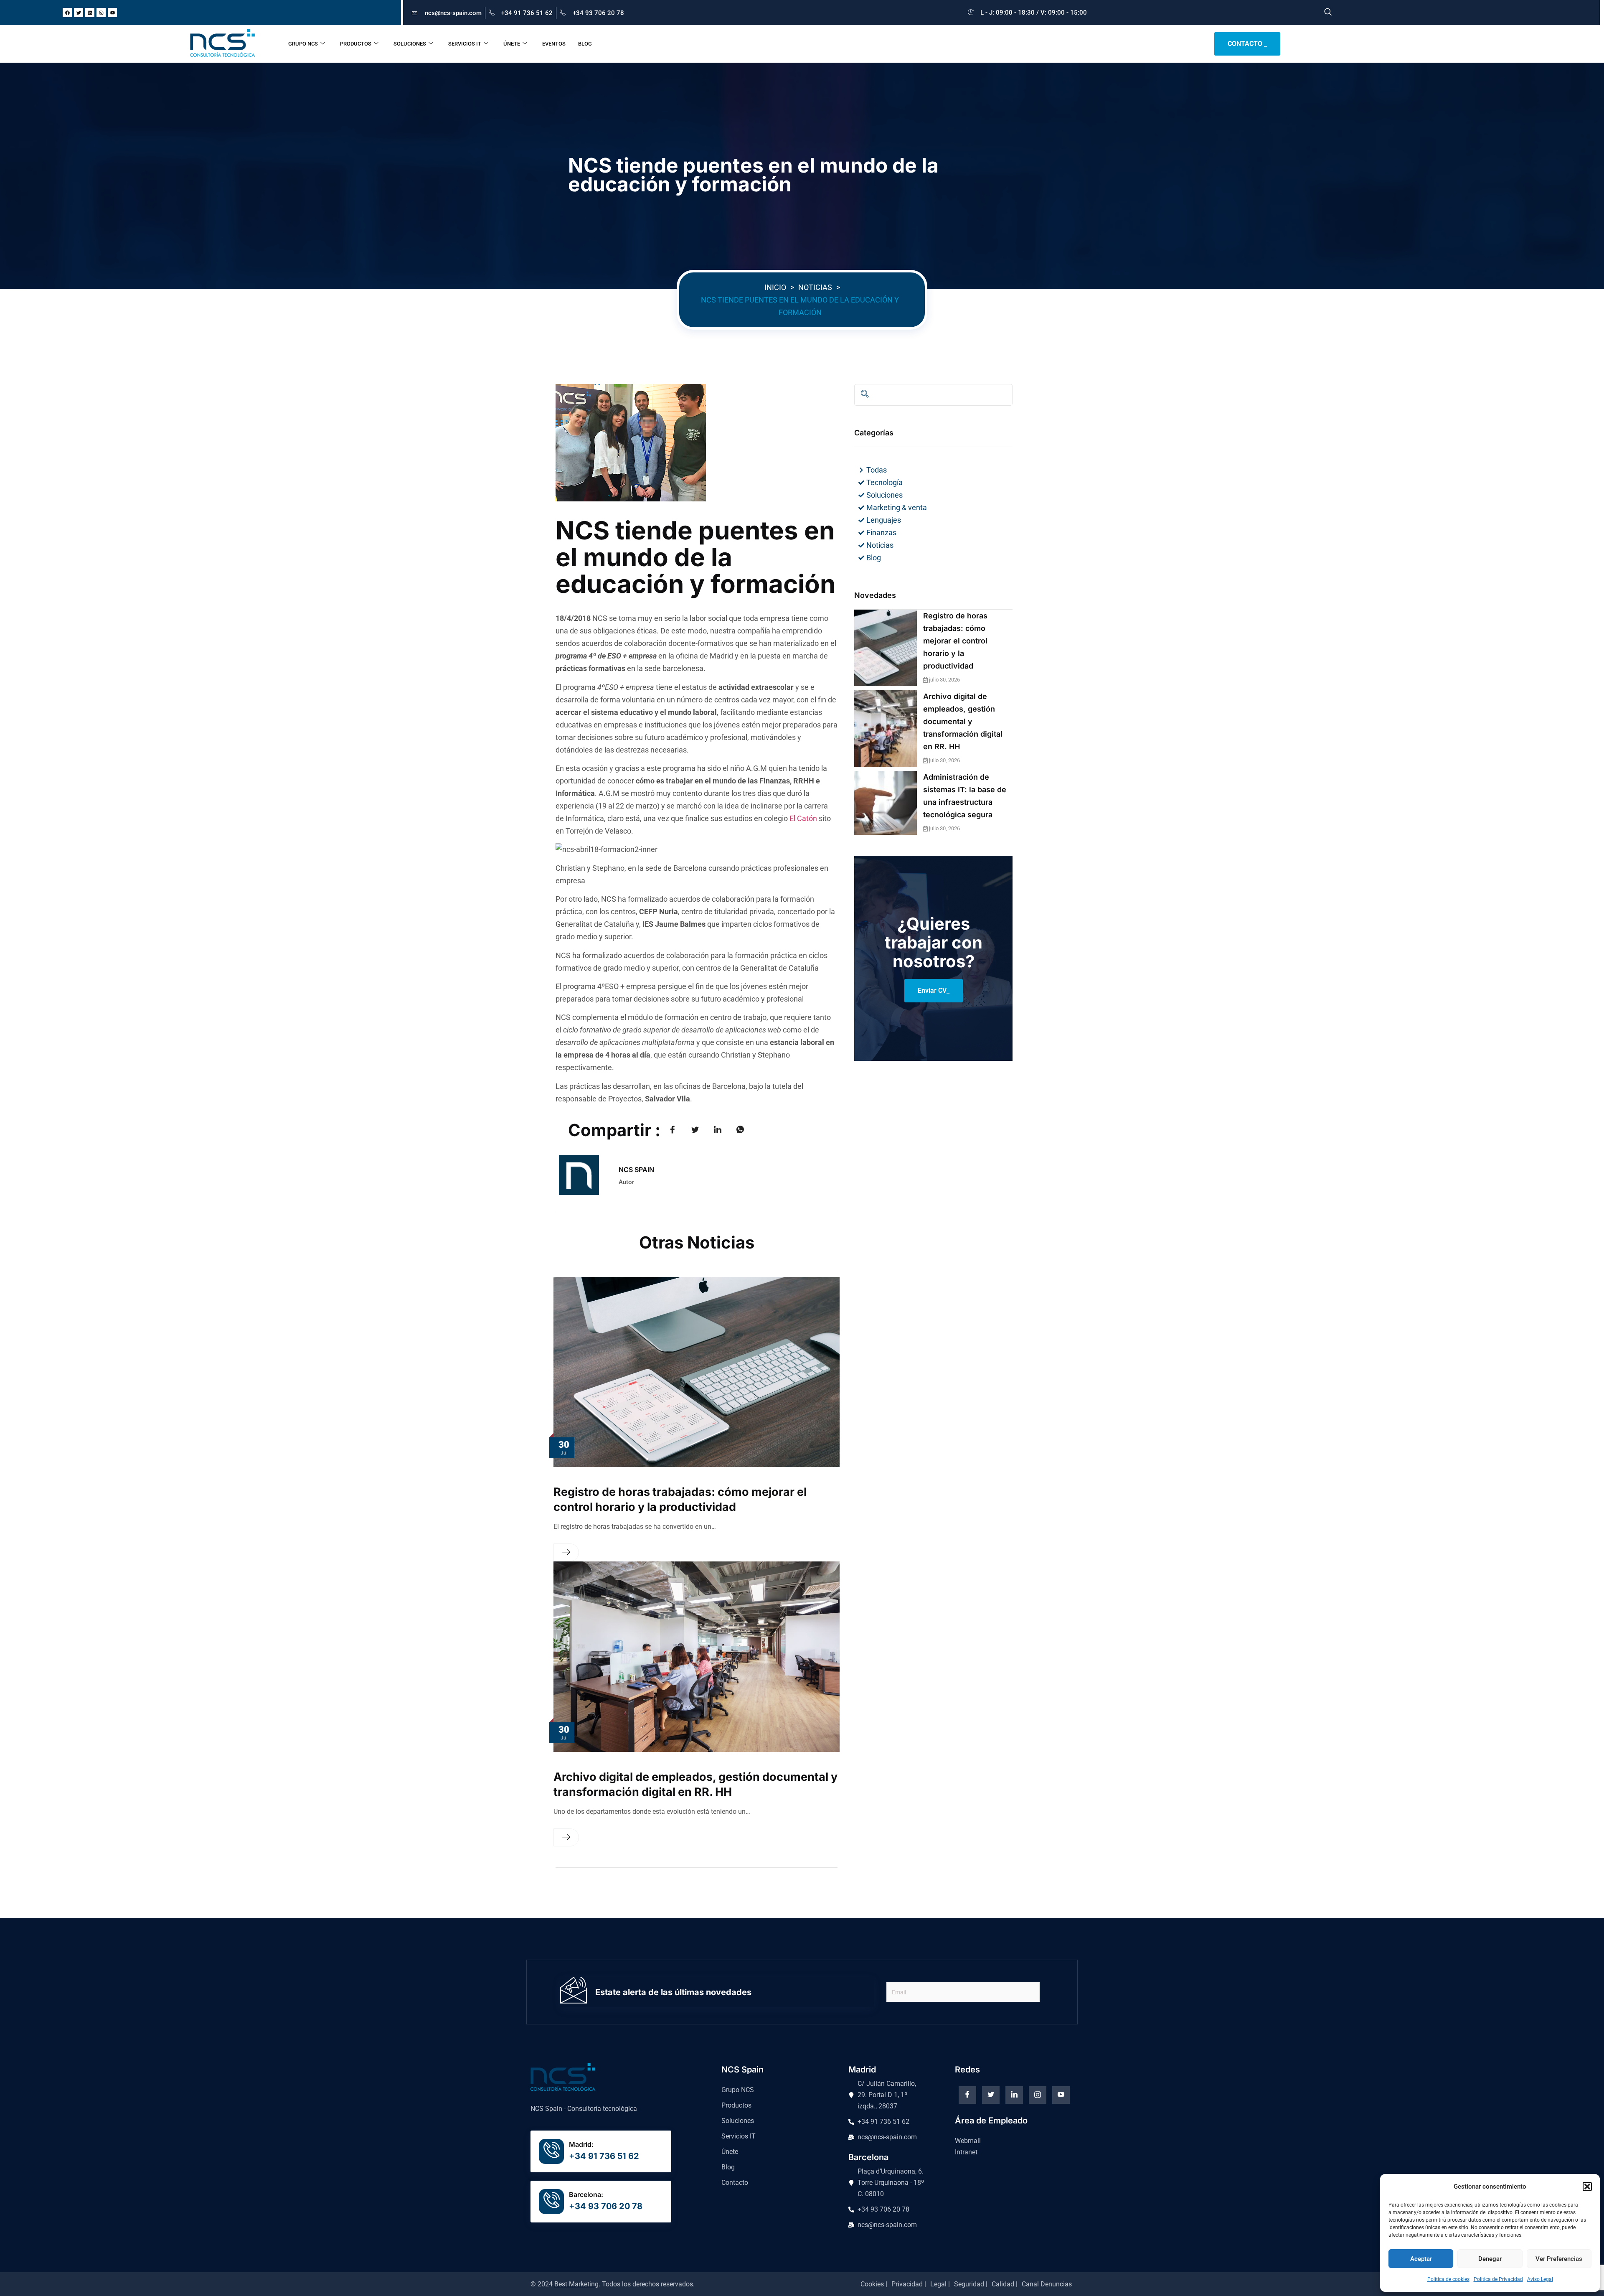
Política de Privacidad (1498, 2279)
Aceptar (1421, 2259)
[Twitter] (79, 13)
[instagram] (1038, 2095)
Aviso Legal (1540, 2279)
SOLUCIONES (410, 44)
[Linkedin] (90, 13)
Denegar (1490, 2259)
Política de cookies (1448, 2279)
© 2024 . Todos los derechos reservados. (613, 2284)
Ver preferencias (1559, 2259)
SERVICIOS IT (465, 44)
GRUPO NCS (303, 44)
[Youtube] (112, 13)
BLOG (585, 44)
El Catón (803, 818)
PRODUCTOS (356, 44)
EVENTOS (554, 44)
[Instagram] (101, 13)
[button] (1587, 2187)
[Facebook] (67, 13)
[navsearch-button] (1328, 13)
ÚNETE (512, 44)
